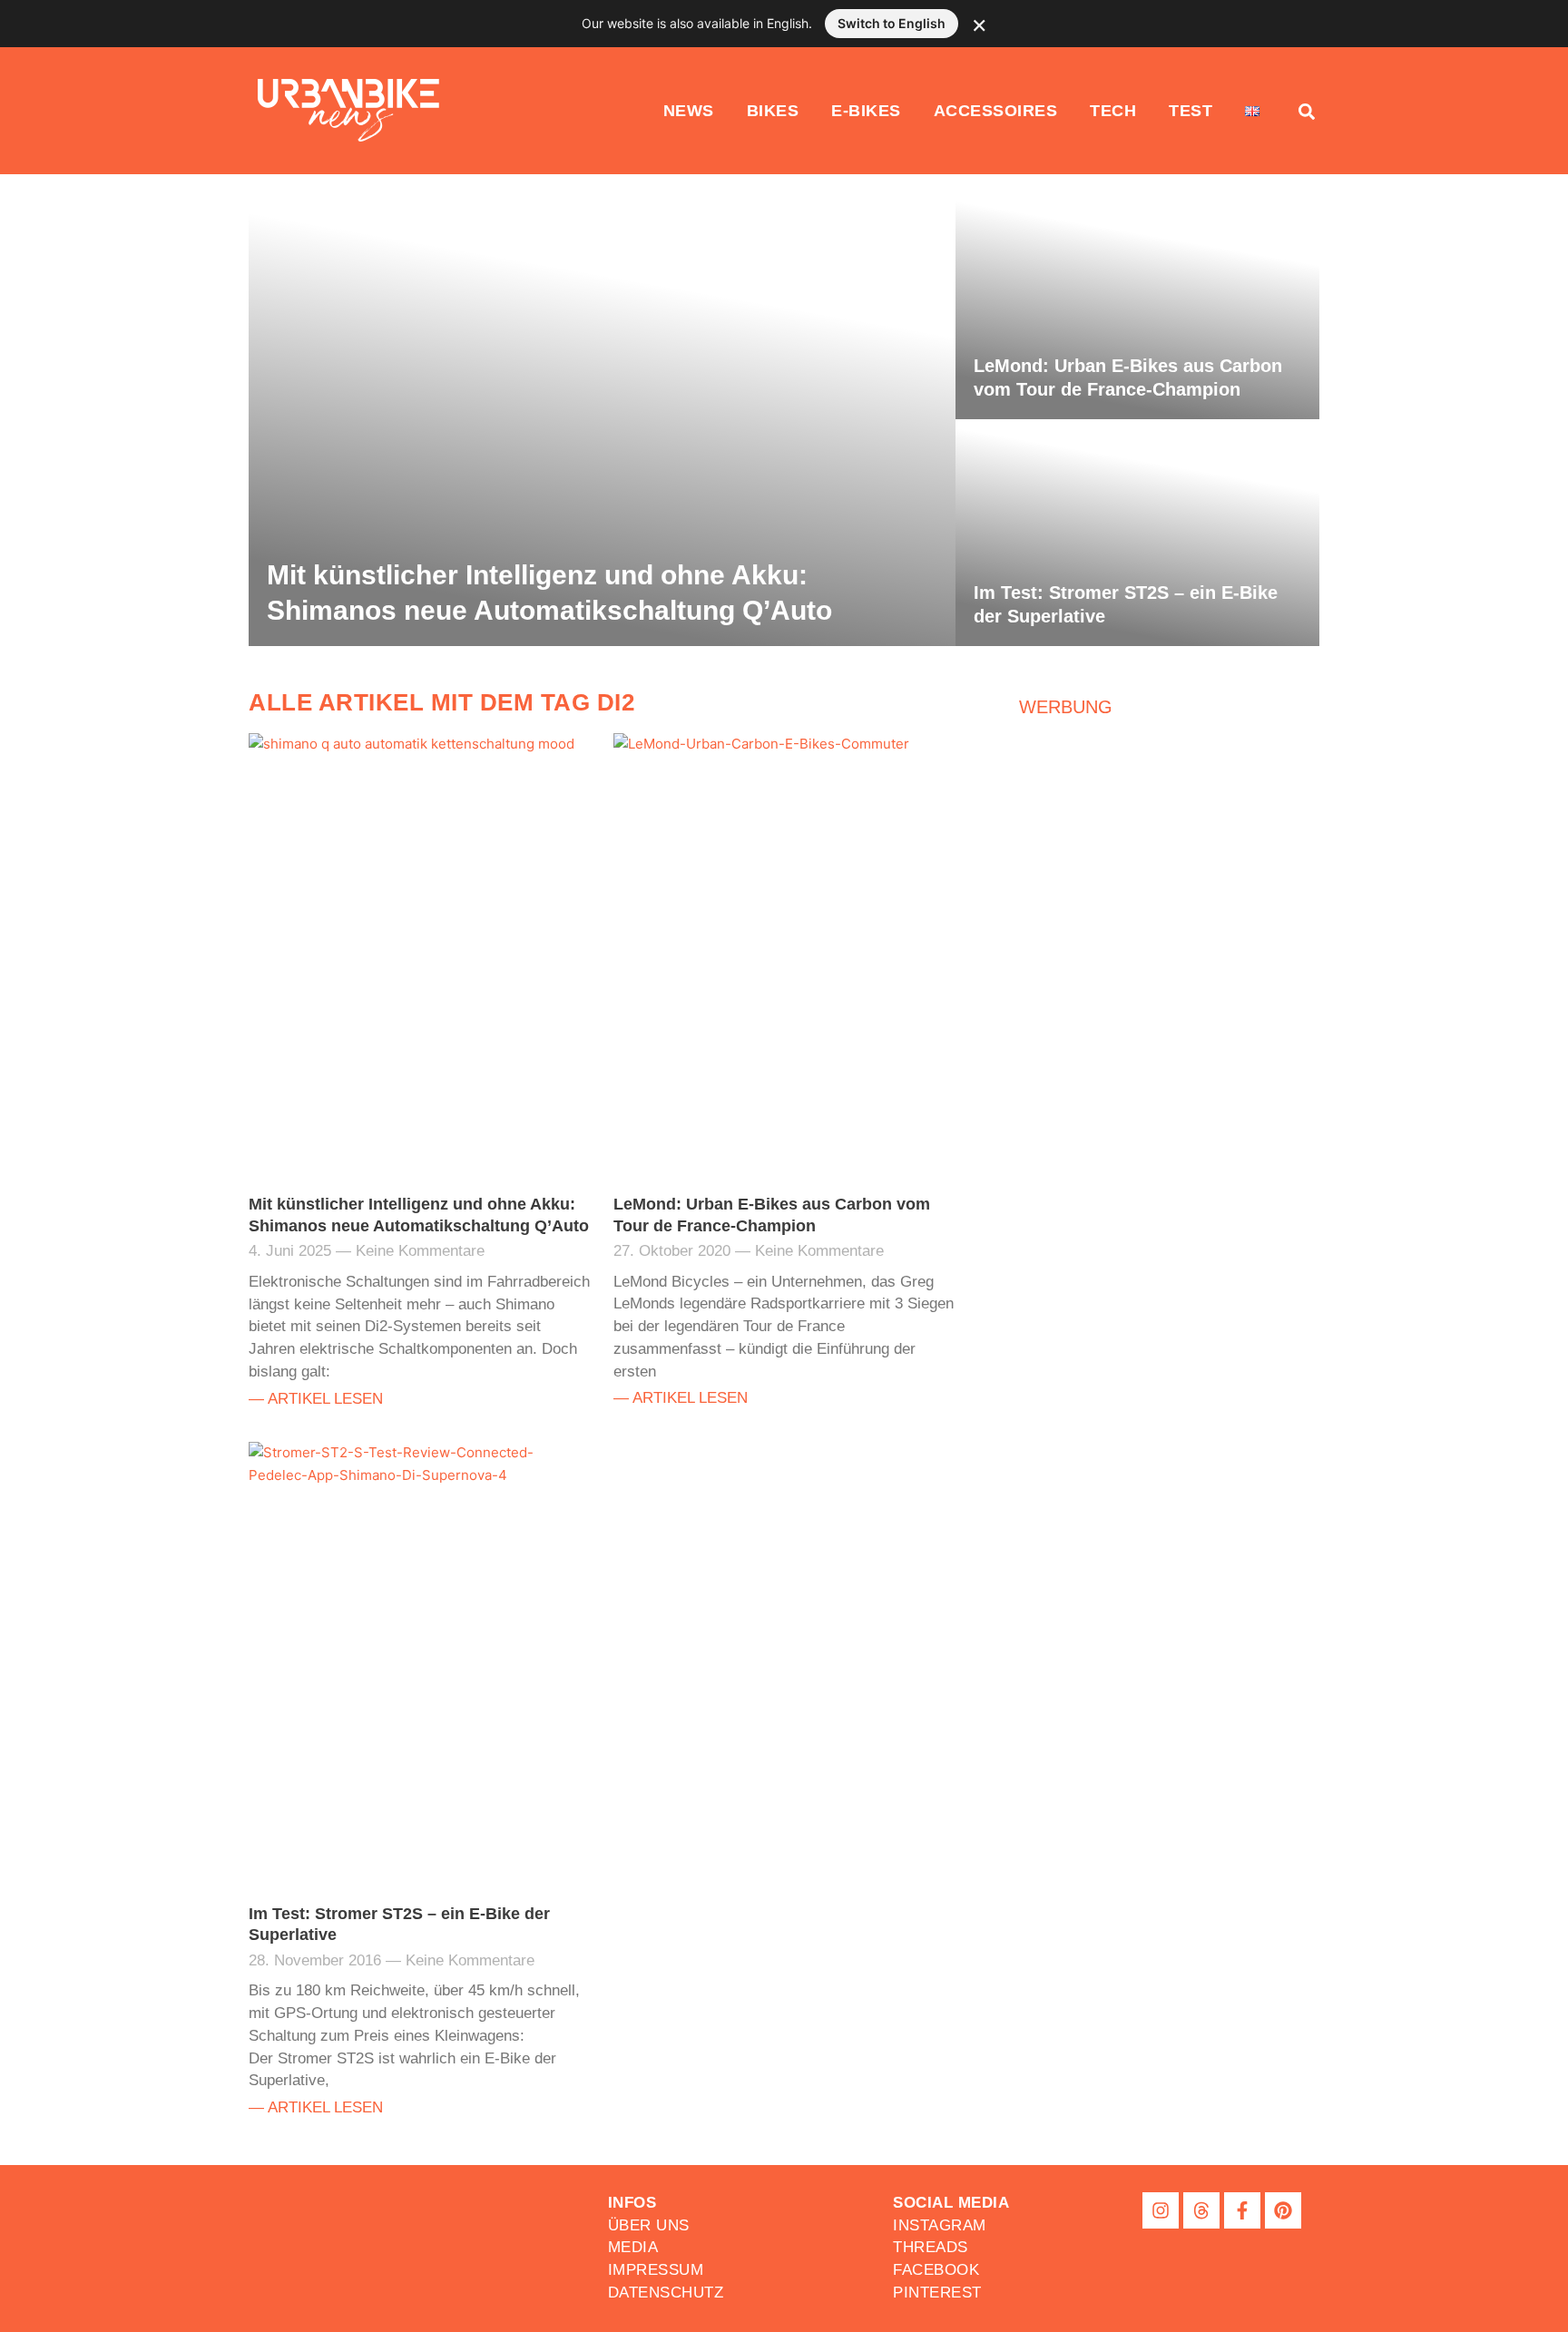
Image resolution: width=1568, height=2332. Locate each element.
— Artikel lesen (316, 1398)
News (689, 111)
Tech (1113, 111)
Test (1191, 111)
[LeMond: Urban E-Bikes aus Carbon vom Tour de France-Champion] (1137, 306)
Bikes (773, 111)
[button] (951, 2203)
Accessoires (996, 111)
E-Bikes (866, 111)
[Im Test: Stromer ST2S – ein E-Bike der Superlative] (1137, 533)
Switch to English (892, 23)
